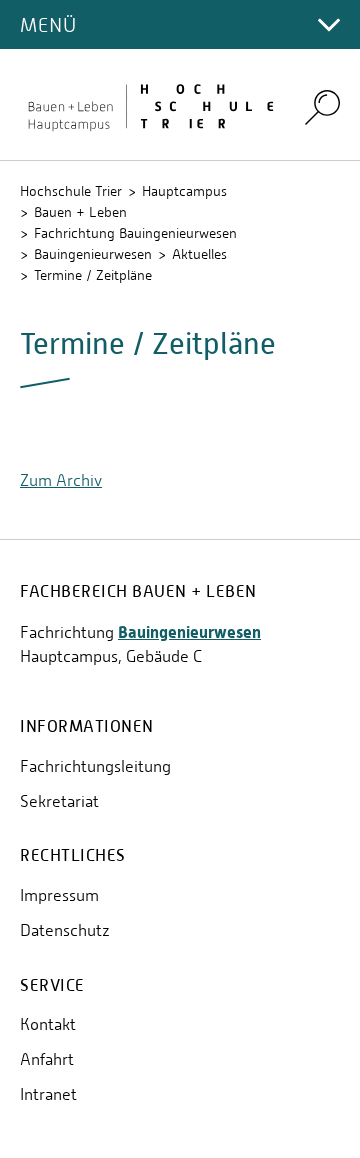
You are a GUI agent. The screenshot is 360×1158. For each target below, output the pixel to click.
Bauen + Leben (80, 212)
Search (322, 106)
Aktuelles (199, 254)
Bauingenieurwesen (93, 254)
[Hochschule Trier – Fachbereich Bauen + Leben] (150, 105)
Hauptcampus (184, 191)
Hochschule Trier (71, 191)
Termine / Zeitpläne (93, 275)
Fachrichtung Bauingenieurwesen (135, 233)
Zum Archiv (61, 480)
